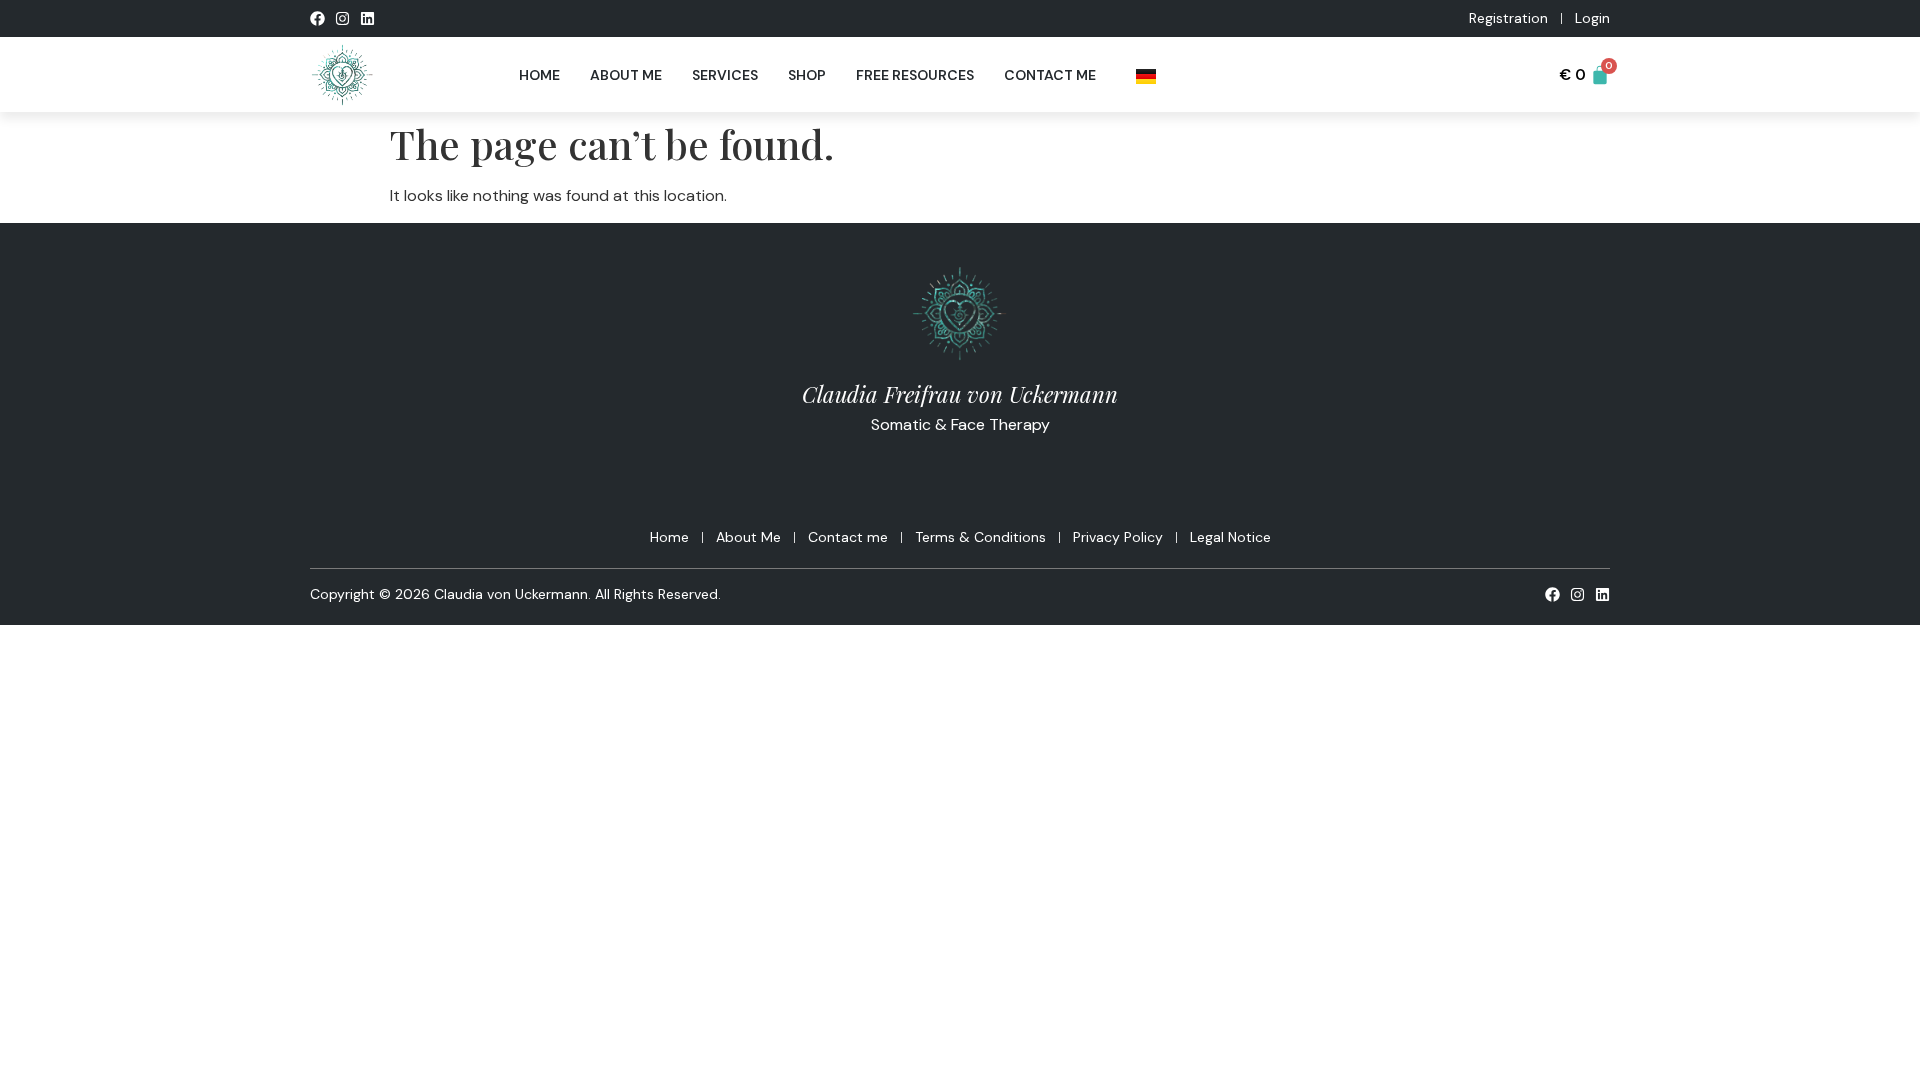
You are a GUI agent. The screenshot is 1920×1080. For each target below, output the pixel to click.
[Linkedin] (367, 18)
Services (725, 75)
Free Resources (915, 75)
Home (539, 75)
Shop (807, 75)
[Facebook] (317, 18)
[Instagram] (342, 18)
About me (626, 75)
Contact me (1050, 75)
